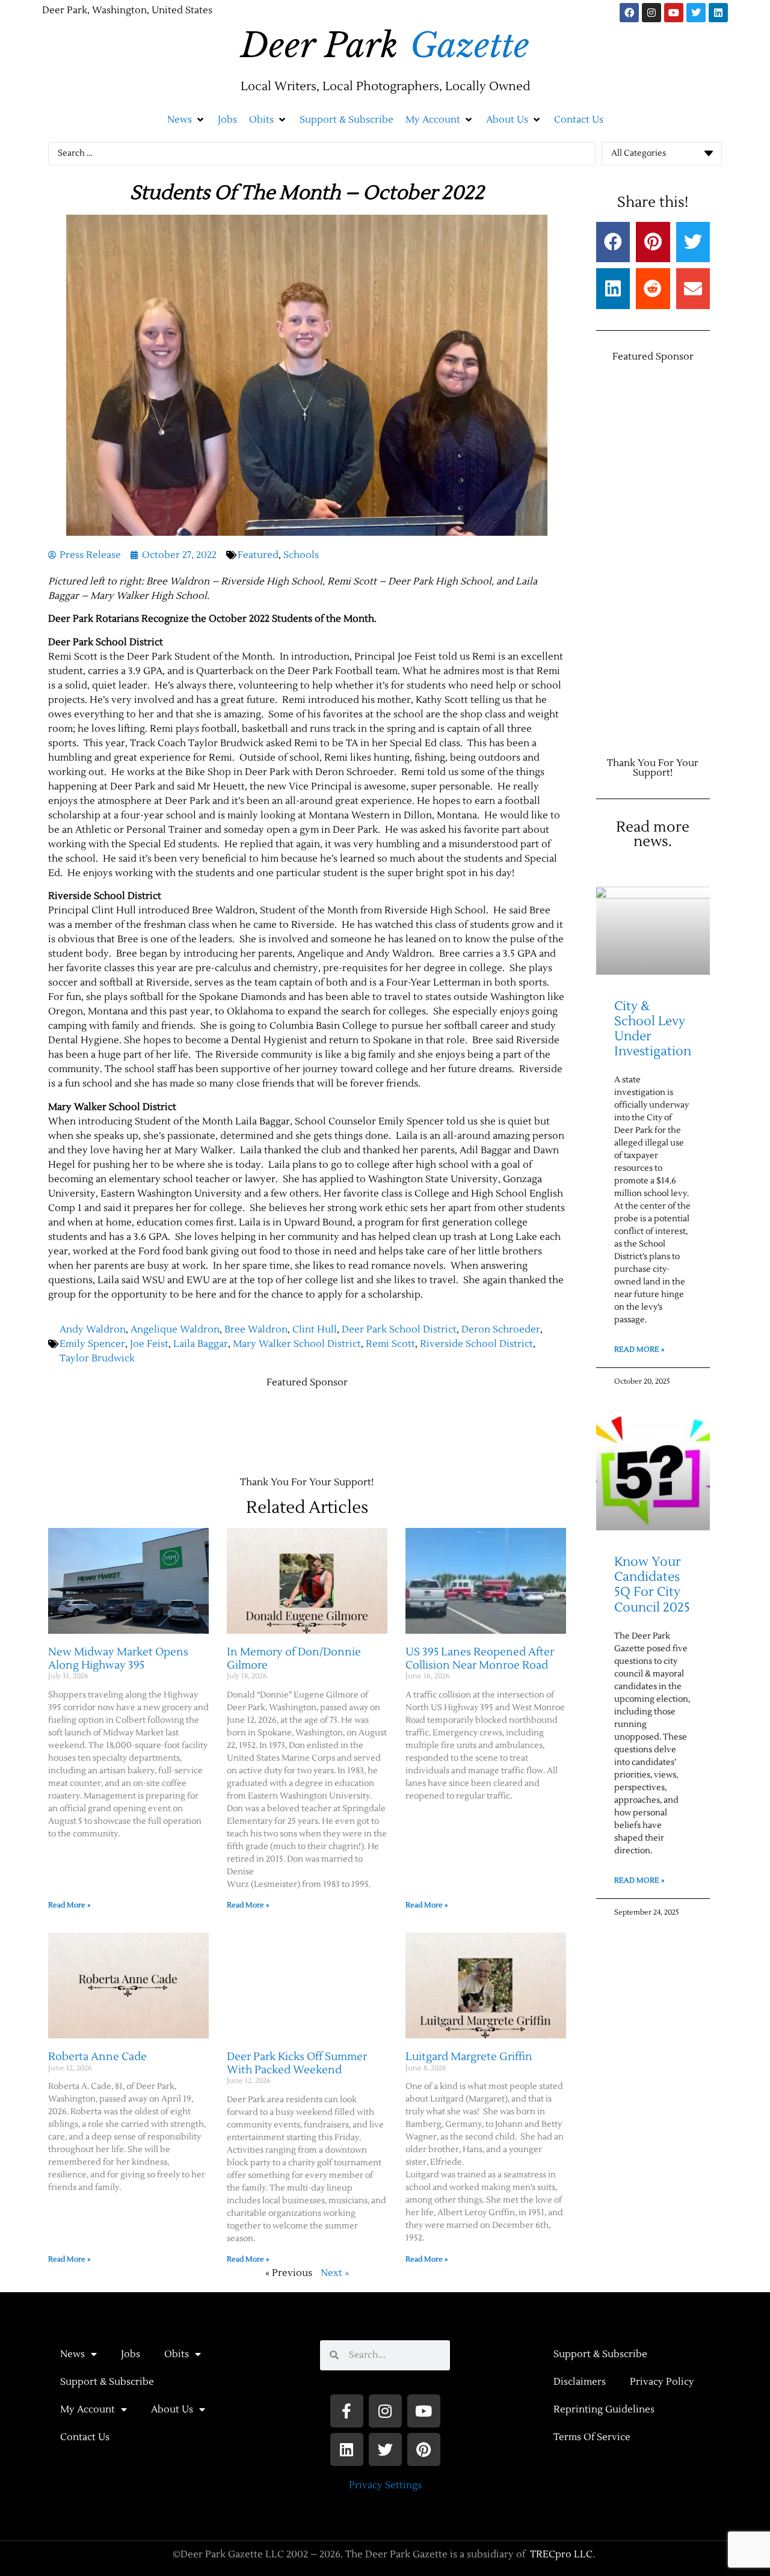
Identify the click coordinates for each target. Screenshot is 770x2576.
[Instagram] (651, 13)
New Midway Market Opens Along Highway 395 (118, 1659)
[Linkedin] (718, 13)
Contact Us (85, 2437)
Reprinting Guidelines (604, 2409)
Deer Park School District (399, 1329)
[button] (186, 120)
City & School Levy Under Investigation (653, 1029)
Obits (177, 2354)
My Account (88, 2409)
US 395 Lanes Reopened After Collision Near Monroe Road (480, 1659)
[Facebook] (629, 13)
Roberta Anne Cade (97, 2057)
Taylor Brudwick (97, 1358)
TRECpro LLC (561, 2554)
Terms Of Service (592, 2437)
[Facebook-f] (347, 2411)
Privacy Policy (662, 2382)
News (72, 2354)
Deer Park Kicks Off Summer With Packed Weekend (297, 2063)
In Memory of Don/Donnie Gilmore (294, 1659)
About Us (172, 2409)
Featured (258, 555)
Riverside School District (476, 1344)
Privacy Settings (385, 2485)
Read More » (69, 1905)
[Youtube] (674, 13)
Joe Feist (149, 1344)
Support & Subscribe (107, 2382)
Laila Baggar (201, 1344)
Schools (301, 555)
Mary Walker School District (297, 1344)
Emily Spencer (92, 1344)
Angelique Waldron (175, 1329)
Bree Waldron (256, 1329)
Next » (335, 2273)
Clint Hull (315, 1329)
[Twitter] (696, 13)
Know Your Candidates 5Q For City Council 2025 (652, 1585)
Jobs (131, 2354)
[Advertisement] (267, 1426)
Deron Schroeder (501, 1329)
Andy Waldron (93, 1329)
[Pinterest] (424, 2449)
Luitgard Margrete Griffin (469, 2057)
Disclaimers (580, 2382)
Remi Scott (390, 1344)
